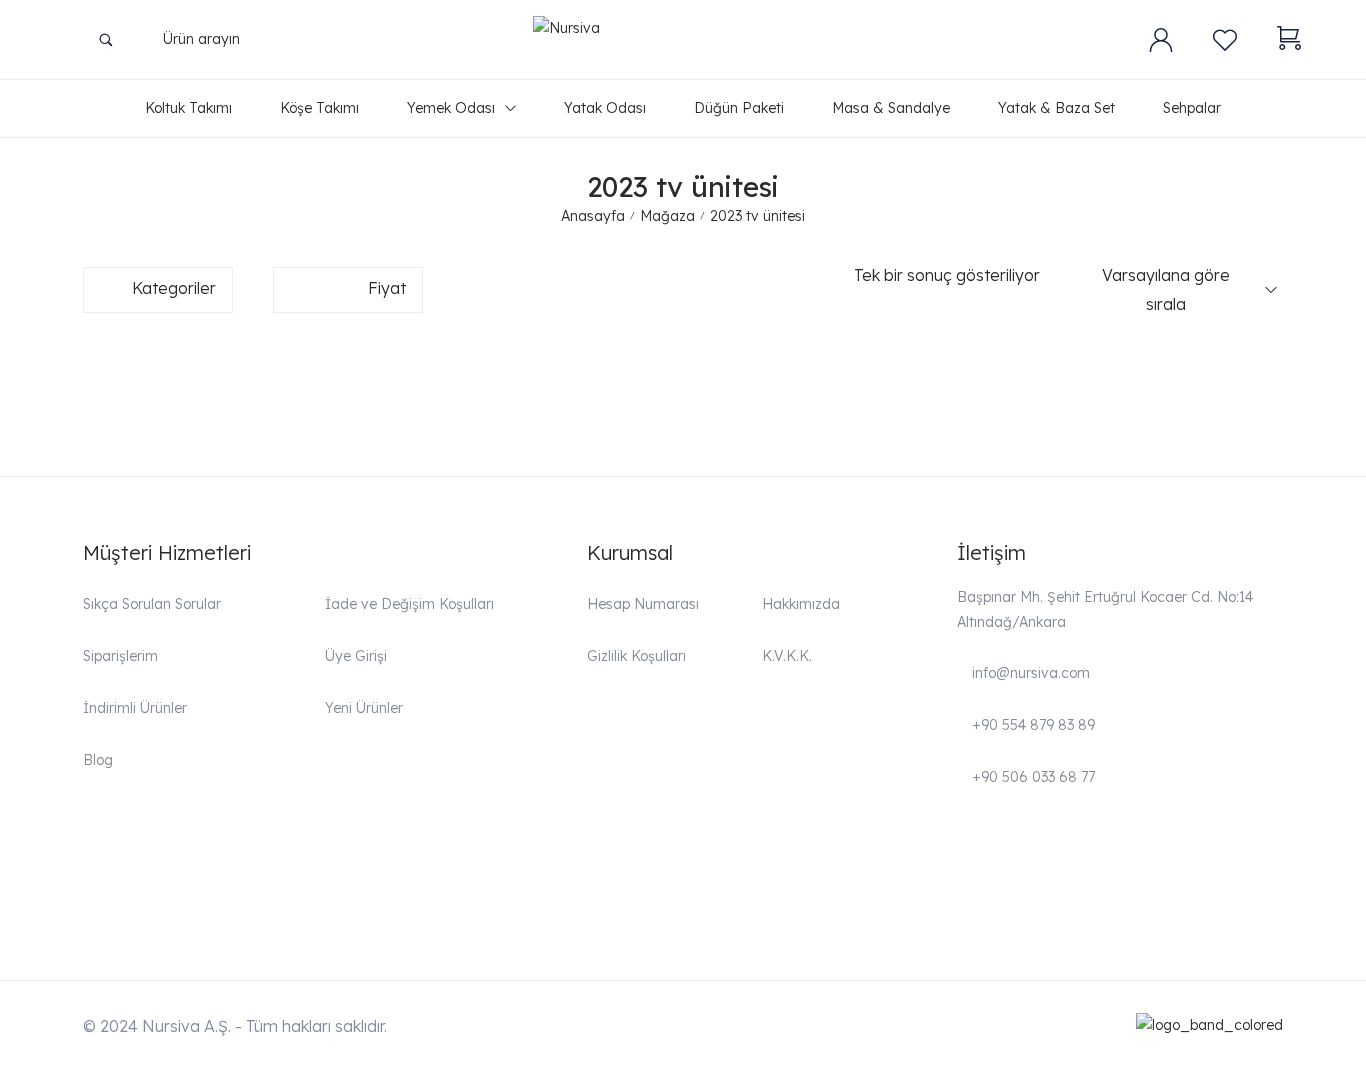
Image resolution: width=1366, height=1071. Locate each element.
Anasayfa (593, 216)
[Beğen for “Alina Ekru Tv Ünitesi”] (448, 384)
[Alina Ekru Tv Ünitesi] (276, 374)
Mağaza (667, 216)
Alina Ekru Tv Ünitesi (167, 416)
